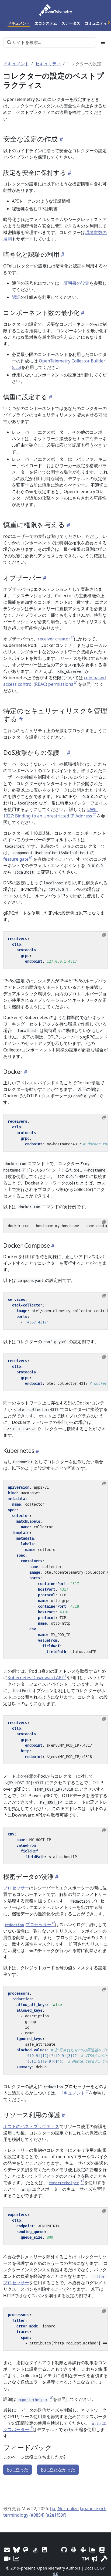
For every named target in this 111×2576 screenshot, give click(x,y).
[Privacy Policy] (102, 2550)
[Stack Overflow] (35, 2550)
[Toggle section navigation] (103, 42)
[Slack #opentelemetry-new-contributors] (74, 2550)
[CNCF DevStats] (93, 2550)
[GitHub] (64, 2550)
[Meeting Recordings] (7, 2559)
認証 (16, 297)
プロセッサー (16, 1888)
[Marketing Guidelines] (95, 2559)
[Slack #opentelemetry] (83, 2550)
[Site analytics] (16, 2559)
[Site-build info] (104, 2559)
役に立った (18, 2470)
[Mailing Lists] (7, 2550)
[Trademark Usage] (85, 2559)
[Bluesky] (16, 2550)
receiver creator (54, 639)
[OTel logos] (45, 2550)
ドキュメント (16, 64)
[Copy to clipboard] (104, 935)
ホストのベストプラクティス (31, 2126)
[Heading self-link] (60, 139)
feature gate (16, 859)
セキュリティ (48, 64)
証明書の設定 (77, 283)
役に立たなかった (58, 2470)
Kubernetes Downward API (35, 1678)
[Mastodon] (26, 2550)
